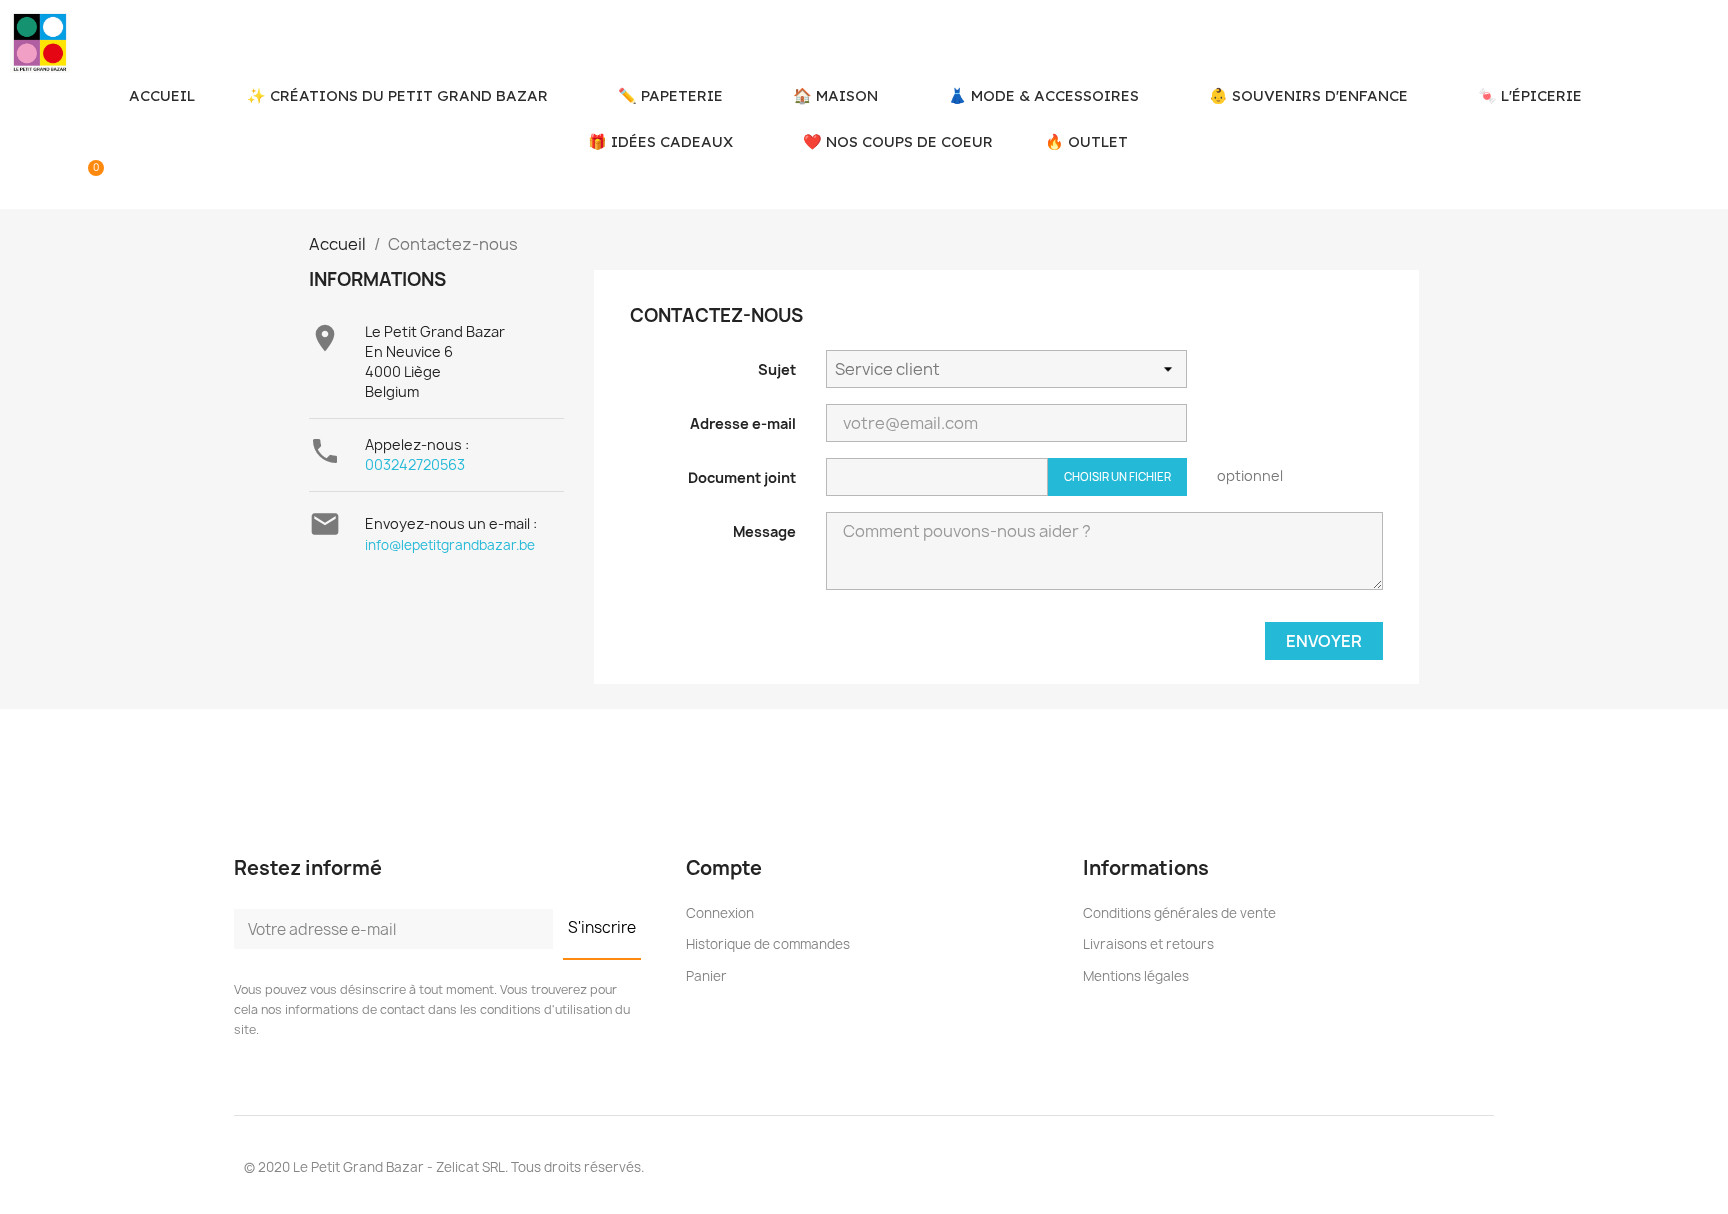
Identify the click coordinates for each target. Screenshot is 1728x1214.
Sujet (777, 369)
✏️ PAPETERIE (670, 95)
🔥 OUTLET (1086, 141)
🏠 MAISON (835, 95)
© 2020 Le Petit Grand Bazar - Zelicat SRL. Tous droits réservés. (444, 1167)
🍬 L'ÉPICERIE (1530, 95)
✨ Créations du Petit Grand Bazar (397, 95)
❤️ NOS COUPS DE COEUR (898, 141)
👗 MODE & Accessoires (1043, 95)
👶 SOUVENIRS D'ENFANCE (1308, 95)
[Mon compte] (57, 182)
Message (764, 531)
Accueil (162, 95)
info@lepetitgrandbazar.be (450, 545)
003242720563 (415, 464)
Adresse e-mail (743, 423)
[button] (22, 182)
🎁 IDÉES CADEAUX (660, 141)
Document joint (742, 477)
